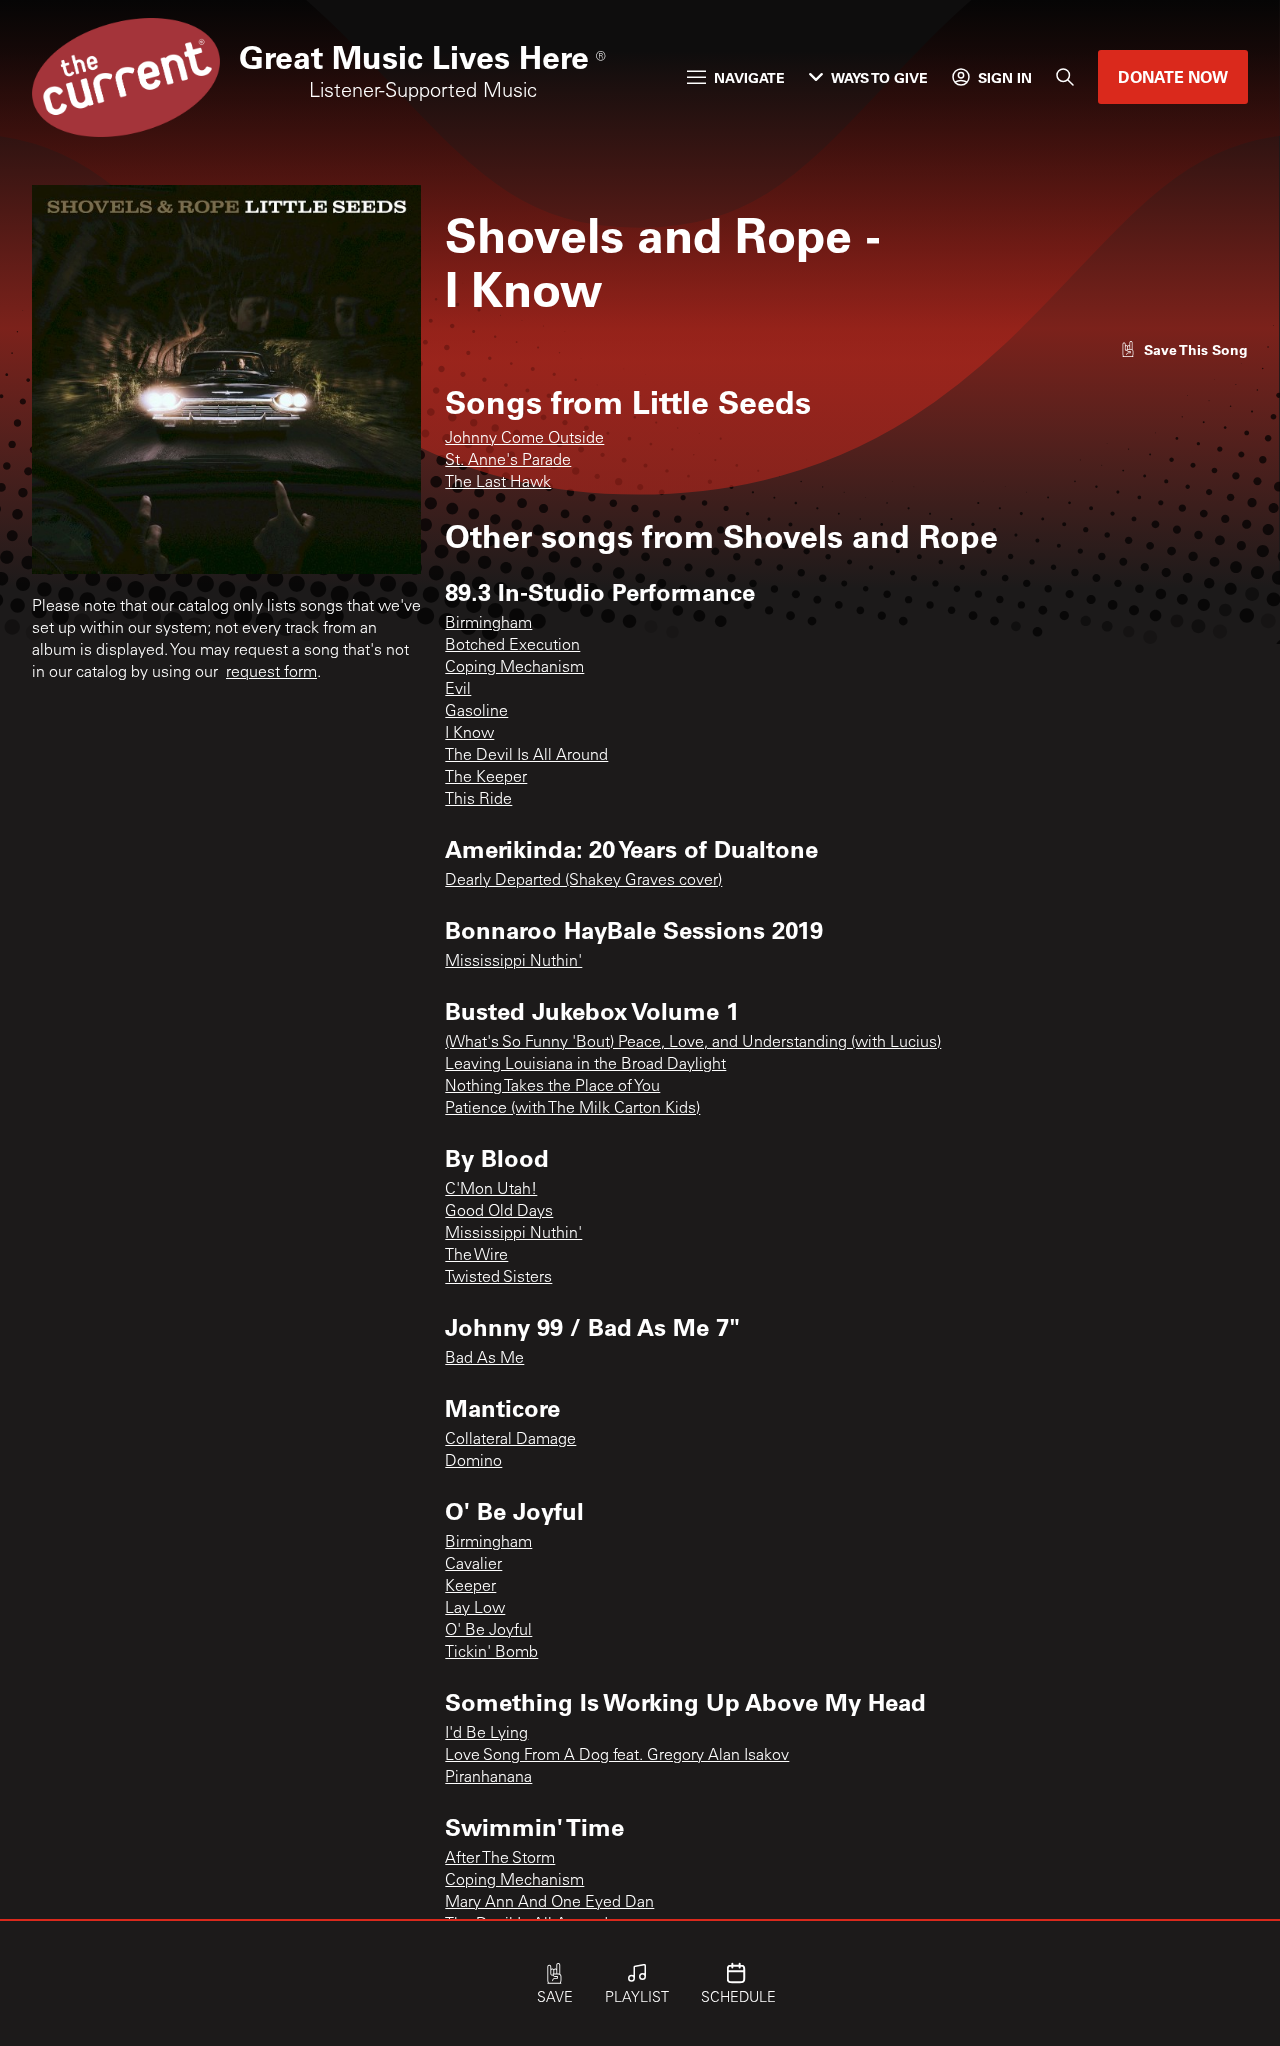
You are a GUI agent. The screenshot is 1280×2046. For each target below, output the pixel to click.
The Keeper (486, 778)
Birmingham (488, 624)
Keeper (470, 1587)
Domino (473, 1462)
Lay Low (475, 1609)
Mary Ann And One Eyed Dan (549, 1903)
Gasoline (476, 712)
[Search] (1065, 77)
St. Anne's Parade (508, 461)
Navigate (749, 77)
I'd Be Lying (486, 1734)
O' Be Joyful (488, 1631)
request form (271, 673)
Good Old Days (499, 1212)
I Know (469, 734)
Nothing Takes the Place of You (552, 1087)
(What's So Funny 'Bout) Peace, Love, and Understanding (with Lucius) (693, 1043)
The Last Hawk (498, 483)
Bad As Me (484, 1359)
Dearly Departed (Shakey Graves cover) (583, 881)
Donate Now (1173, 76)
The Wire (476, 1256)
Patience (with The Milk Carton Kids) (572, 1109)
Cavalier (473, 1565)
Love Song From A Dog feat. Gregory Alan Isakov (617, 1756)
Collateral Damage (510, 1440)
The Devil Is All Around (526, 756)
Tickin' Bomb (491, 1653)
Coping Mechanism (514, 668)
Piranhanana (488, 1778)
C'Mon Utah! (491, 1190)
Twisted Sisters (498, 1278)
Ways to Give (879, 77)
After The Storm (500, 1859)
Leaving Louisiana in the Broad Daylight (585, 1065)
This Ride (478, 800)
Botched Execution (512, 646)
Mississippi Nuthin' (513, 962)
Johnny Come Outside (524, 439)
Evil (458, 690)
